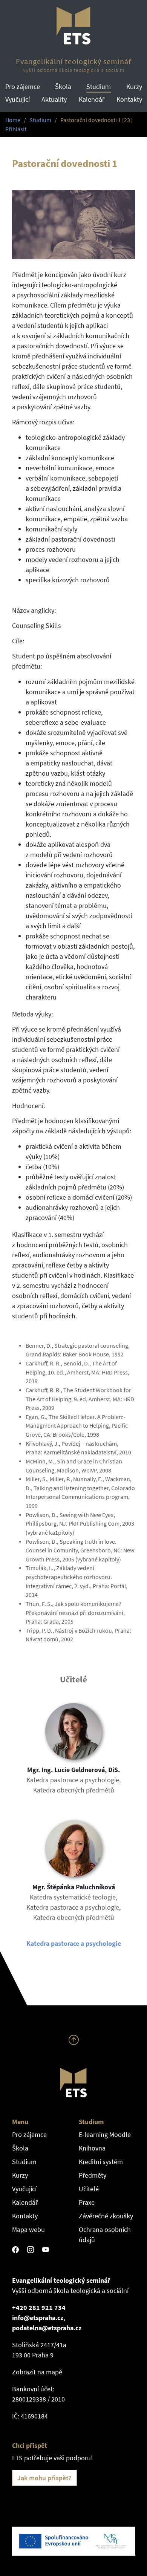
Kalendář (92, 99)
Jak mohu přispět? (44, 2478)
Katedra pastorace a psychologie (74, 1943)
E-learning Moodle (105, 2134)
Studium (99, 86)
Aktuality (54, 99)
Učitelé (89, 2189)
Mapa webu (28, 2229)
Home (13, 120)
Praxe (87, 2202)
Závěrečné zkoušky (106, 2216)
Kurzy (134, 86)
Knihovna (92, 2148)
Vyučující (18, 99)
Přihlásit (16, 129)
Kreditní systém (101, 2162)
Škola (63, 86)
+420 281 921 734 (39, 2307)
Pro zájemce (23, 86)
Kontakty (129, 99)
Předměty (93, 2175)
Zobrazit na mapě (37, 2372)
